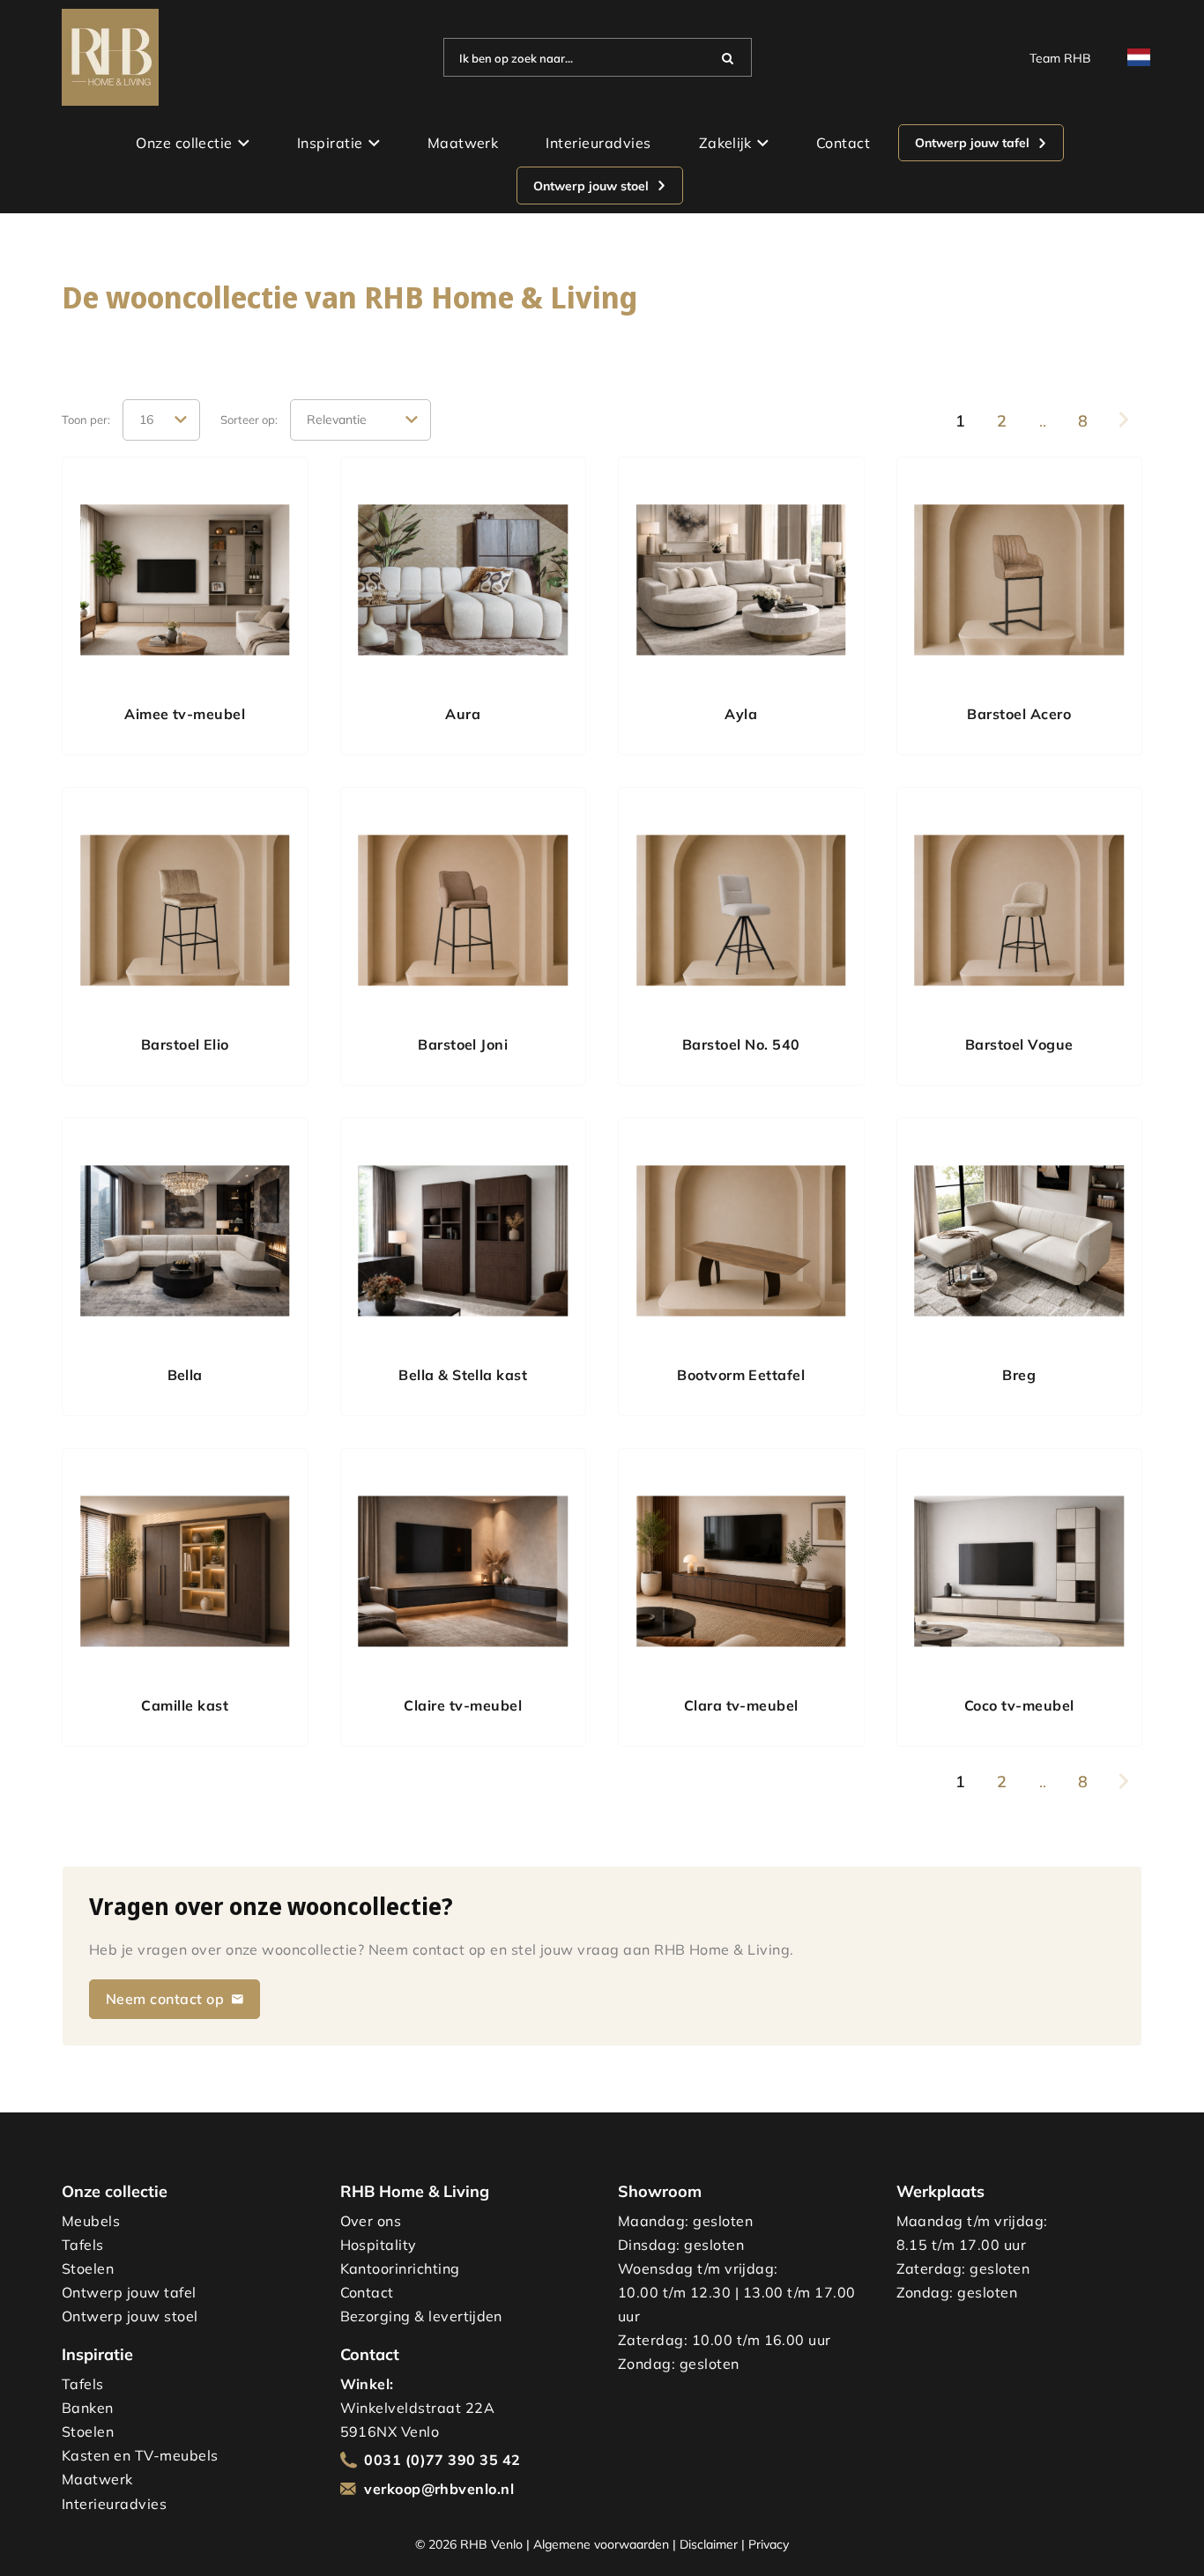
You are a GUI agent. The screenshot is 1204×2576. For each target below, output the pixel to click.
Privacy (769, 2544)
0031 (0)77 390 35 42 (442, 2460)
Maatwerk (463, 143)
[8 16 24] (161, 420)
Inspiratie (330, 143)
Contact (843, 143)
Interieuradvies (598, 143)
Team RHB (1060, 58)
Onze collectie (184, 143)
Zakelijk (725, 143)
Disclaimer (709, 2544)
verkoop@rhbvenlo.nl (439, 2489)
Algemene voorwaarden (601, 2544)
